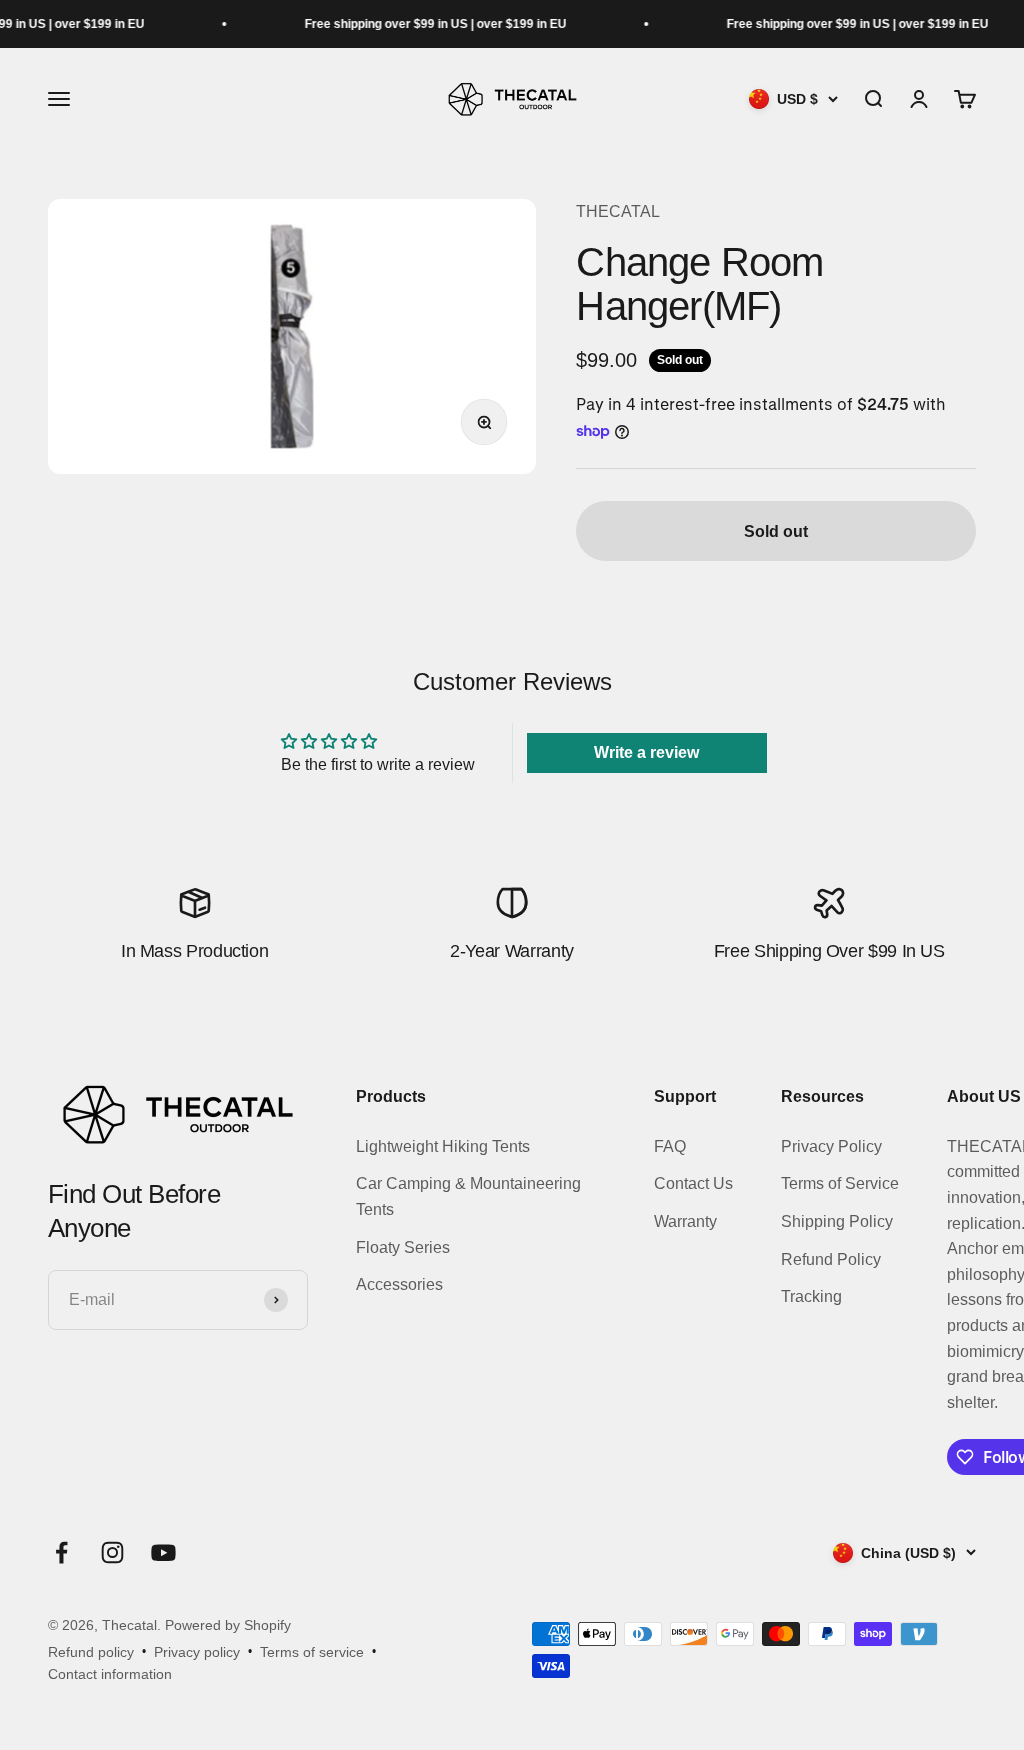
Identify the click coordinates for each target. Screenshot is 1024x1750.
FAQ (670, 1146)
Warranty (685, 1221)
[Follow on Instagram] (112, 1552)
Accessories (399, 1284)
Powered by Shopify (228, 1625)
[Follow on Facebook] (61, 1552)
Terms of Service (840, 1183)
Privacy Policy (831, 1146)
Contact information (110, 1674)
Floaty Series (403, 1247)
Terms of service (312, 1652)
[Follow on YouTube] (163, 1552)
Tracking (811, 1296)
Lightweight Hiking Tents (443, 1146)
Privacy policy (197, 1652)
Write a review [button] (646, 752)
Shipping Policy (837, 1221)
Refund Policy (831, 1259)
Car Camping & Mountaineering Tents (468, 1196)
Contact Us (693, 1183)
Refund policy (91, 1652)
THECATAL (618, 211)
